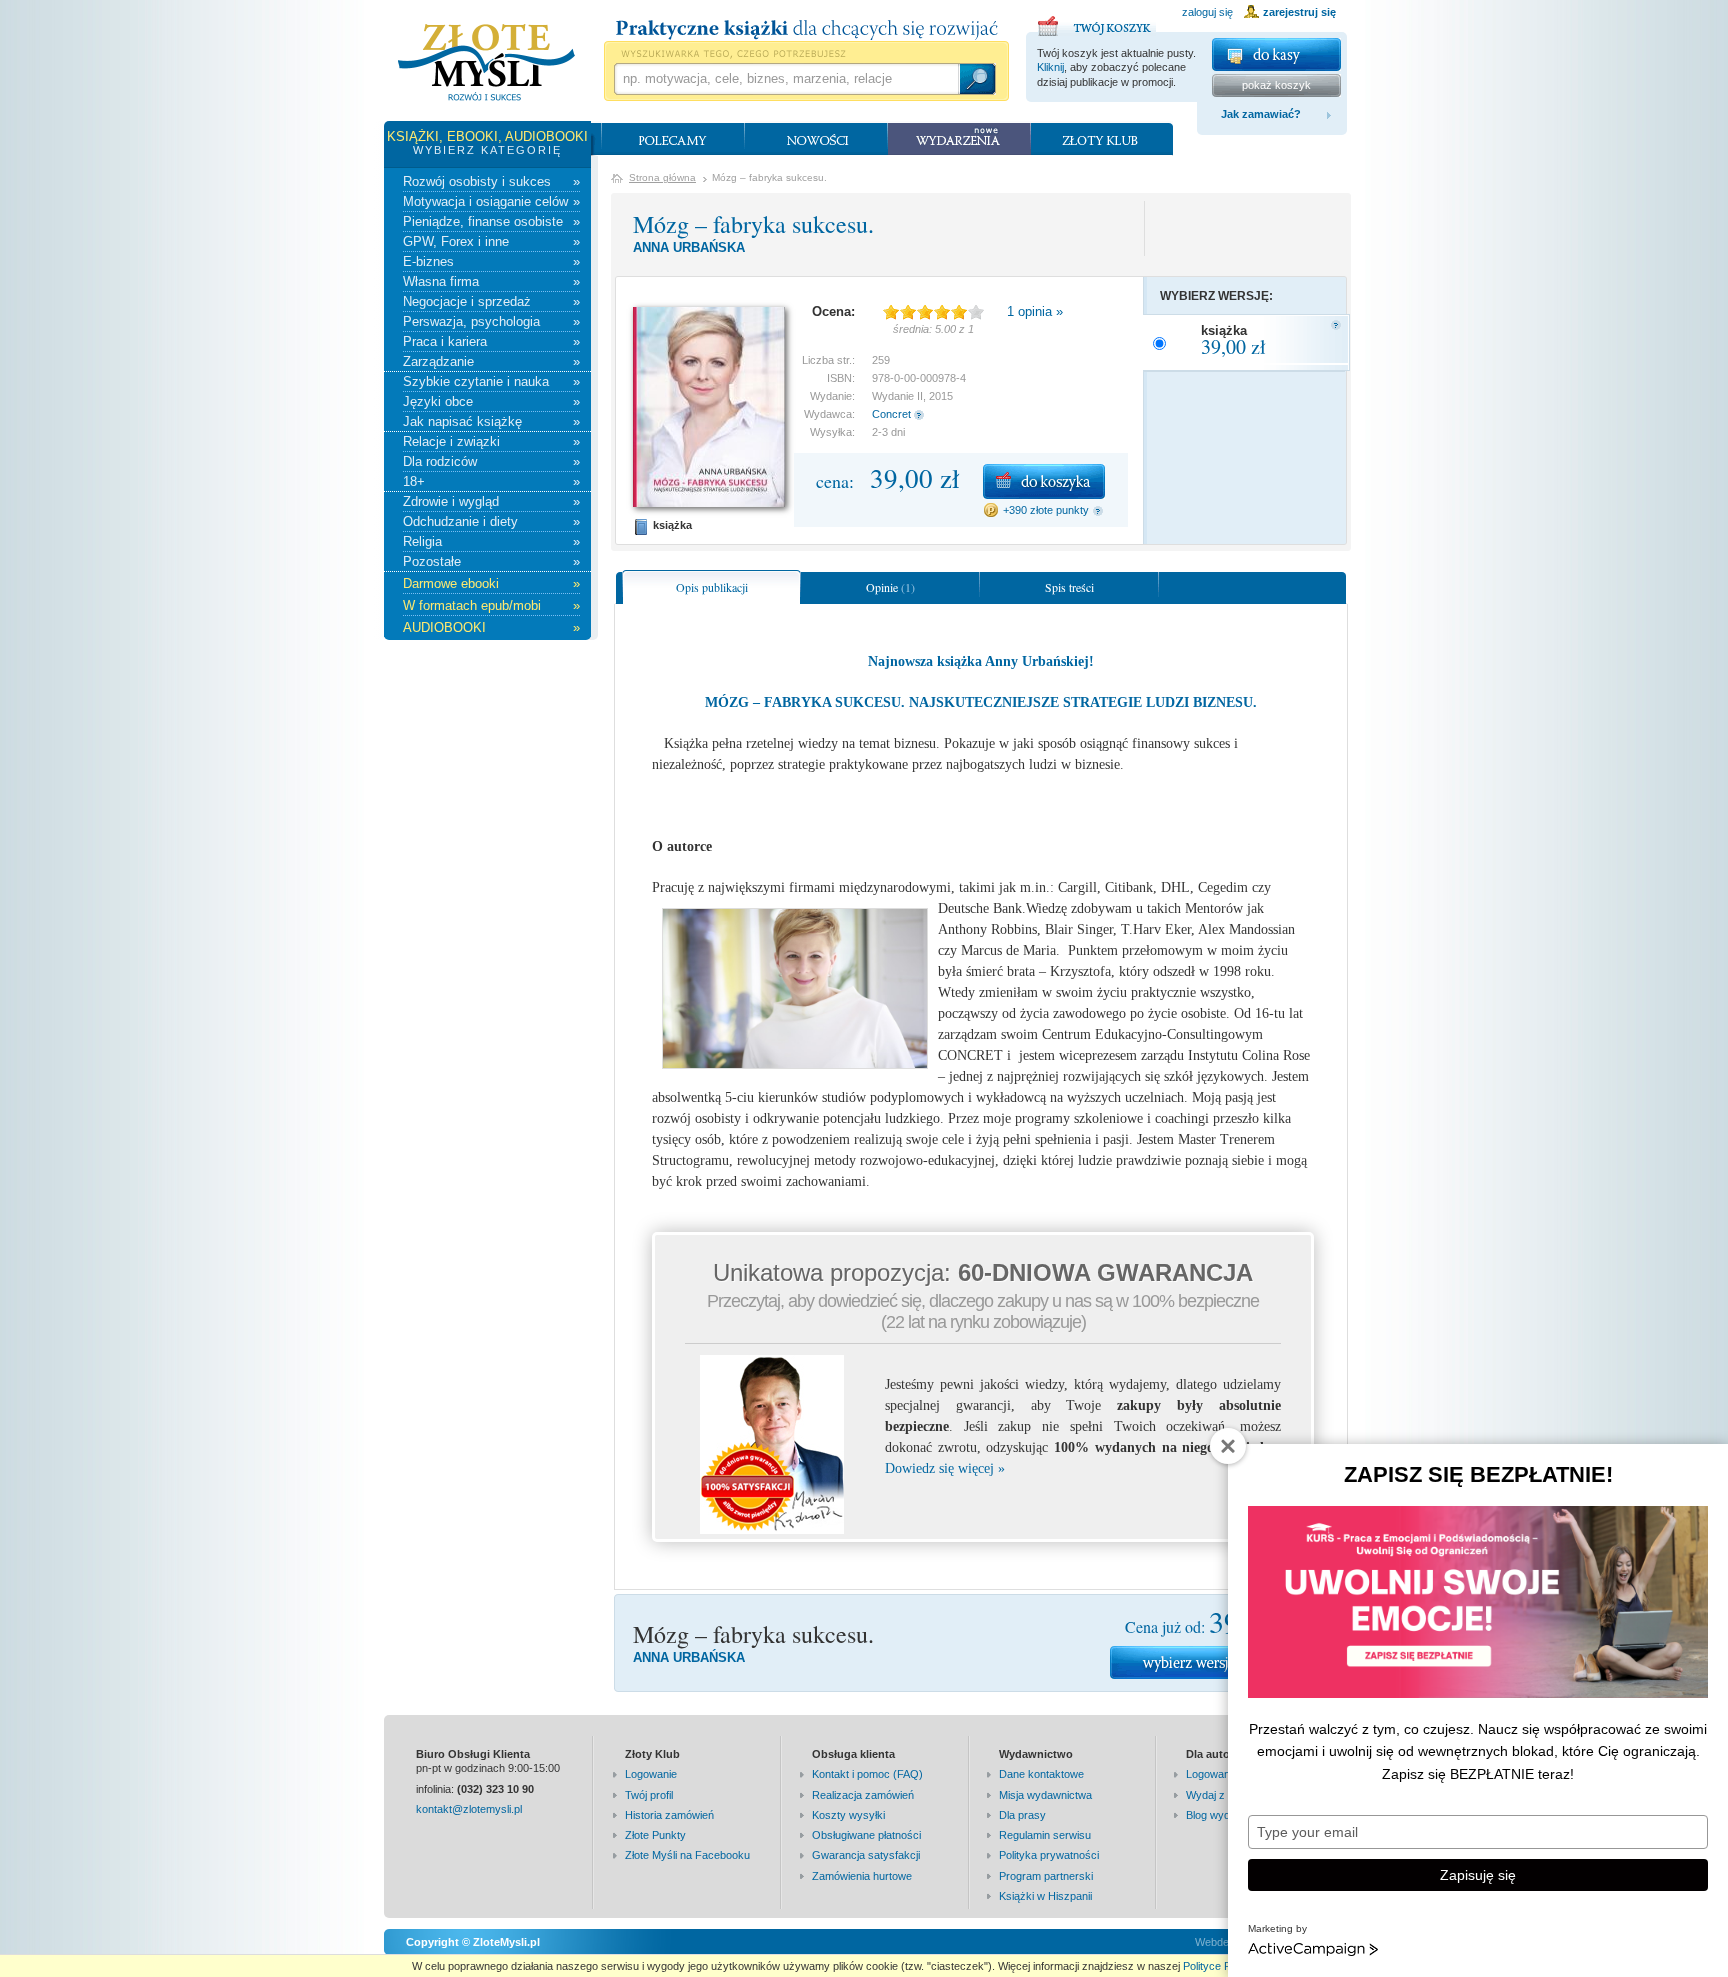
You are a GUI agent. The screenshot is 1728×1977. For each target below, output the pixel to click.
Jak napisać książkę (491, 421)
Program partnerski (1046, 1876)
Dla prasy (1022, 1815)
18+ (491, 481)
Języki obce (491, 401)
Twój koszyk (1097, 23)
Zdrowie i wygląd (491, 501)
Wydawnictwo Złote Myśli (486, 63)
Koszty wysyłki (848, 1815)
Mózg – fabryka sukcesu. (753, 224)
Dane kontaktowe (1041, 1774)
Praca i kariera (491, 341)
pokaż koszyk (1276, 85)
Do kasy (1276, 54)
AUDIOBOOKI (491, 627)
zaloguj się (1207, 12)
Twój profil (649, 1795)
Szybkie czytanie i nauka (491, 381)
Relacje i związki (491, 441)
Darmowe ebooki (491, 583)
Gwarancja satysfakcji (866, 1855)
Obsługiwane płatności (866, 1835)
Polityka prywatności (1049, 1855)
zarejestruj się (1299, 12)
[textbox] (786, 79)
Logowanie (651, 1774)
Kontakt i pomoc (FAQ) (867, 1774)
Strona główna (662, 177)
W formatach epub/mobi (491, 605)
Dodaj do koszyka (1044, 481)
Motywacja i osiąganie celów (491, 201)
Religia (491, 541)
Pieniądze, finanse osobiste (491, 221)
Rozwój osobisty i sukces (491, 181)
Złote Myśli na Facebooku (687, 1855)
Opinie (890, 587)
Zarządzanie (491, 361)
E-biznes (491, 261)
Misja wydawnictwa (1045, 1795)
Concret (891, 414)
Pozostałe (491, 561)
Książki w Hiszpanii (1045, 1896)
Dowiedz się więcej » (945, 1468)
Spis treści (1069, 587)
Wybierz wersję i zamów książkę (1214, 1662)
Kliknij (1050, 67)
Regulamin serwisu (1045, 1835)
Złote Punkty (655, 1835)
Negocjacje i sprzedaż (491, 301)
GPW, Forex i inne (491, 241)
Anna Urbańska (689, 247)
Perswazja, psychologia (491, 321)
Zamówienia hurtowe (862, 1876)
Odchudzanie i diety (491, 521)
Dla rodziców (491, 461)
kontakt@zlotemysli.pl (469, 1809)
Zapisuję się (1478, 1875)
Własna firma (491, 281)
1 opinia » (1035, 311)
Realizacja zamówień (863, 1795)
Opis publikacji (712, 587)
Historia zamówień (669, 1815)
